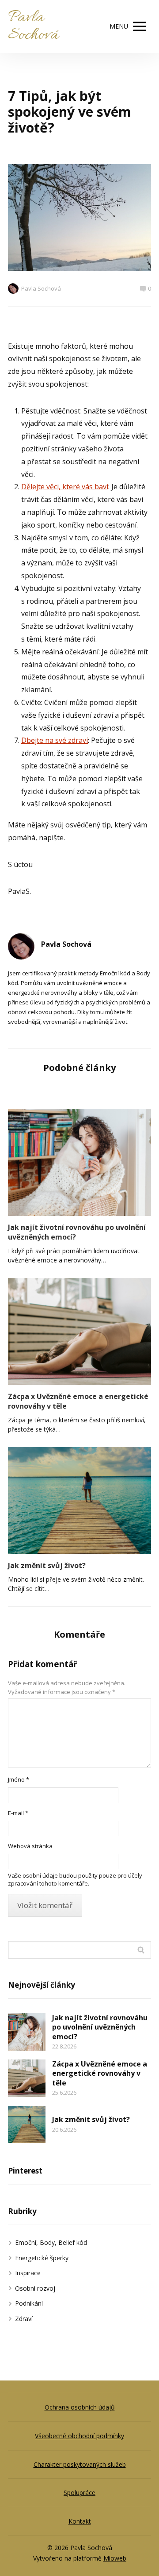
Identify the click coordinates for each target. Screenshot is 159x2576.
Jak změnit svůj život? (47, 1565)
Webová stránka (30, 1846)
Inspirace (28, 2273)
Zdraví (24, 2319)
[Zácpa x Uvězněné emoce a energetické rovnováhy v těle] (79, 1331)
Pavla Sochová (33, 26)
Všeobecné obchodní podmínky (79, 2436)
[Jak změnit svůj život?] (79, 1500)
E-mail (18, 1813)
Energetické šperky (42, 2258)
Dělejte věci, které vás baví (65, 487)
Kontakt (80, 2521)
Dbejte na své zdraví (55, 740)
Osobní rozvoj (35, 2288)
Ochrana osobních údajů (80, 2407)
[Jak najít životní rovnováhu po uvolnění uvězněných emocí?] (79, 1162)
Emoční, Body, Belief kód (51, 2242)
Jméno (19, 1779)
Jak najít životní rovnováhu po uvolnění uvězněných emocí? (77, 1232)
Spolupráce (79, 2493)
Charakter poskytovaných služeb (80, 2464)
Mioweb (115, 2558)
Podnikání (29, 2303)
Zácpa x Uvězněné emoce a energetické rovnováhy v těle (78, 1401)
